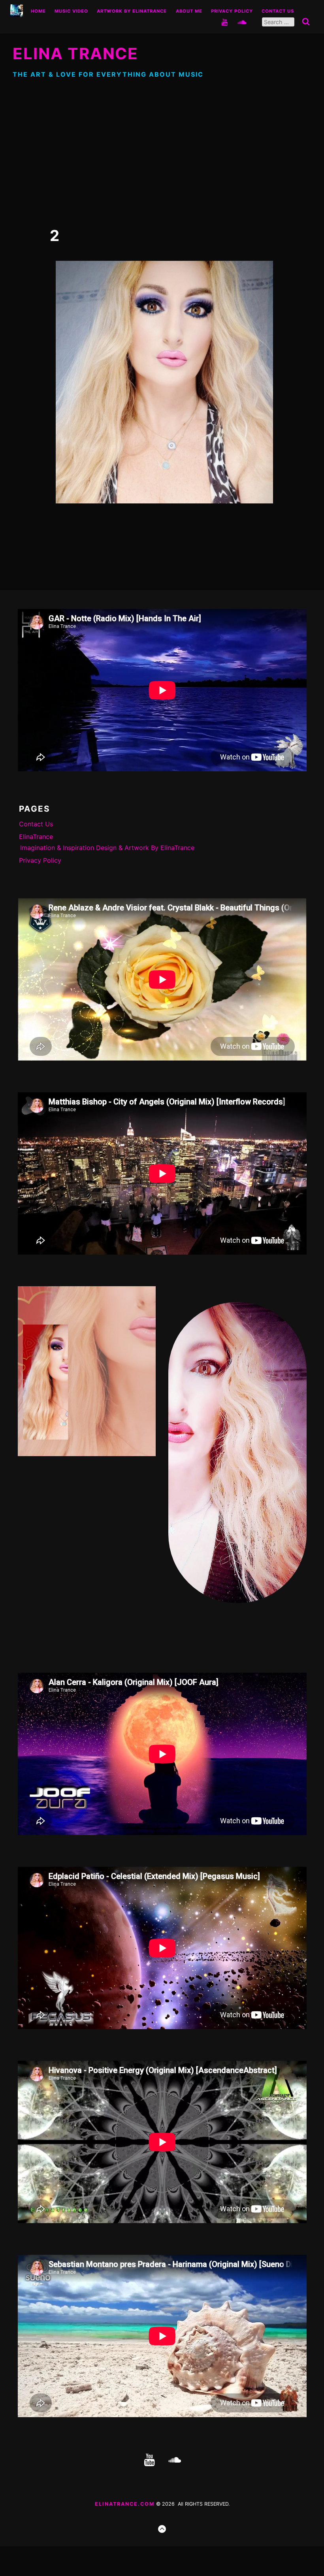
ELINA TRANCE (75, 54)
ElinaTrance (36, 837)
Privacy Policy (232, 11)
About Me (189, 11)
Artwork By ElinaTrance (132, 11)
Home (38, 11)
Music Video (71, 11)
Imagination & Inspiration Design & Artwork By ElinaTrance (107, 848)
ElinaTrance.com (125, 2504)
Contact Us (278, 11)
